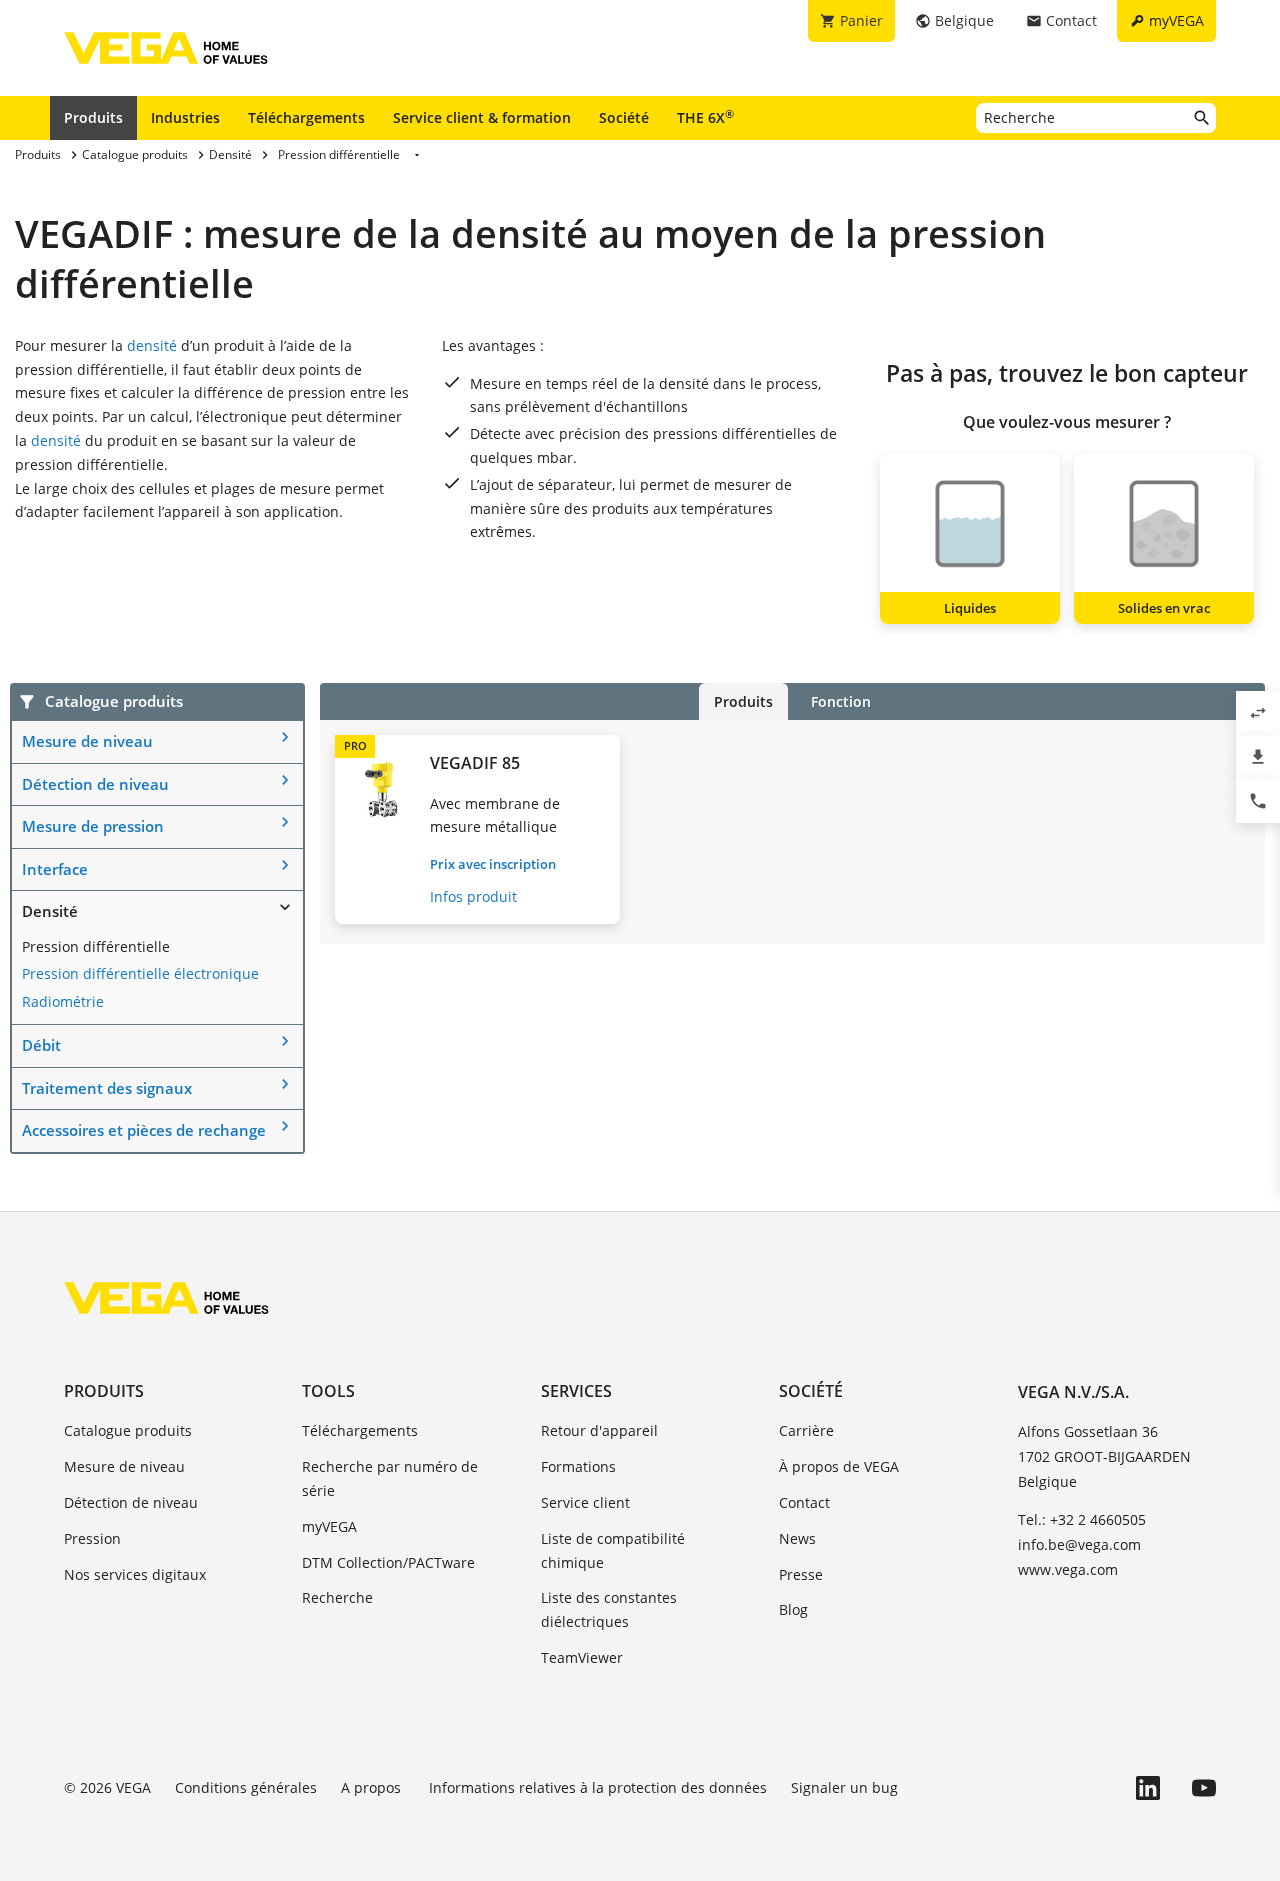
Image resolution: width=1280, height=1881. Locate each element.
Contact (804, 1502)
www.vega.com (1068, 1569)
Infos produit (473, 896)
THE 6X (705, 117)
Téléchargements (306, 117)
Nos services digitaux (135, 1574)
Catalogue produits (128, 1430)
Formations (578, 1466)
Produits (93, 117)
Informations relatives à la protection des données (598, 1787)
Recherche (337, 1597)
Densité (50, 911)
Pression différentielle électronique (140, 973)
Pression (92, 1538)
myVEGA (329, 1526)
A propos (373, 1787)
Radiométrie (63, 1001)
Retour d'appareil (599, 1430)
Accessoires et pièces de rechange (144, 1130)
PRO (355, 745)
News (797, 1538)
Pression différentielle (96, 946)
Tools (328, 1391)
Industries (185, 117)
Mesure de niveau (87, 741)
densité (152, 345)
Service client (585, 1502)
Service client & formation (482, 117)
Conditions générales (246, 1787)
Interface (55, 869)
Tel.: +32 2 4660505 (1082, 1519)
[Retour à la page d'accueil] (166, 1298)
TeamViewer (582, 1657)
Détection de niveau (95, 784)
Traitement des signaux (107, 1088)
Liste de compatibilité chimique (613, 1550)
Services (576, 1391)
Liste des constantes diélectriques (609, 1609)
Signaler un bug (844, 1787)
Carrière (806, 1430)
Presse (801, 1574)
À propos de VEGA (839, 1466)
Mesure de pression (93, 826)
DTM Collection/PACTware (388, 1562)
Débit (41, 1045)
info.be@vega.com (1079, 1544)
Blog (793, 1609)
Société (624, 117)
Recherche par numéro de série (390, 1478)
